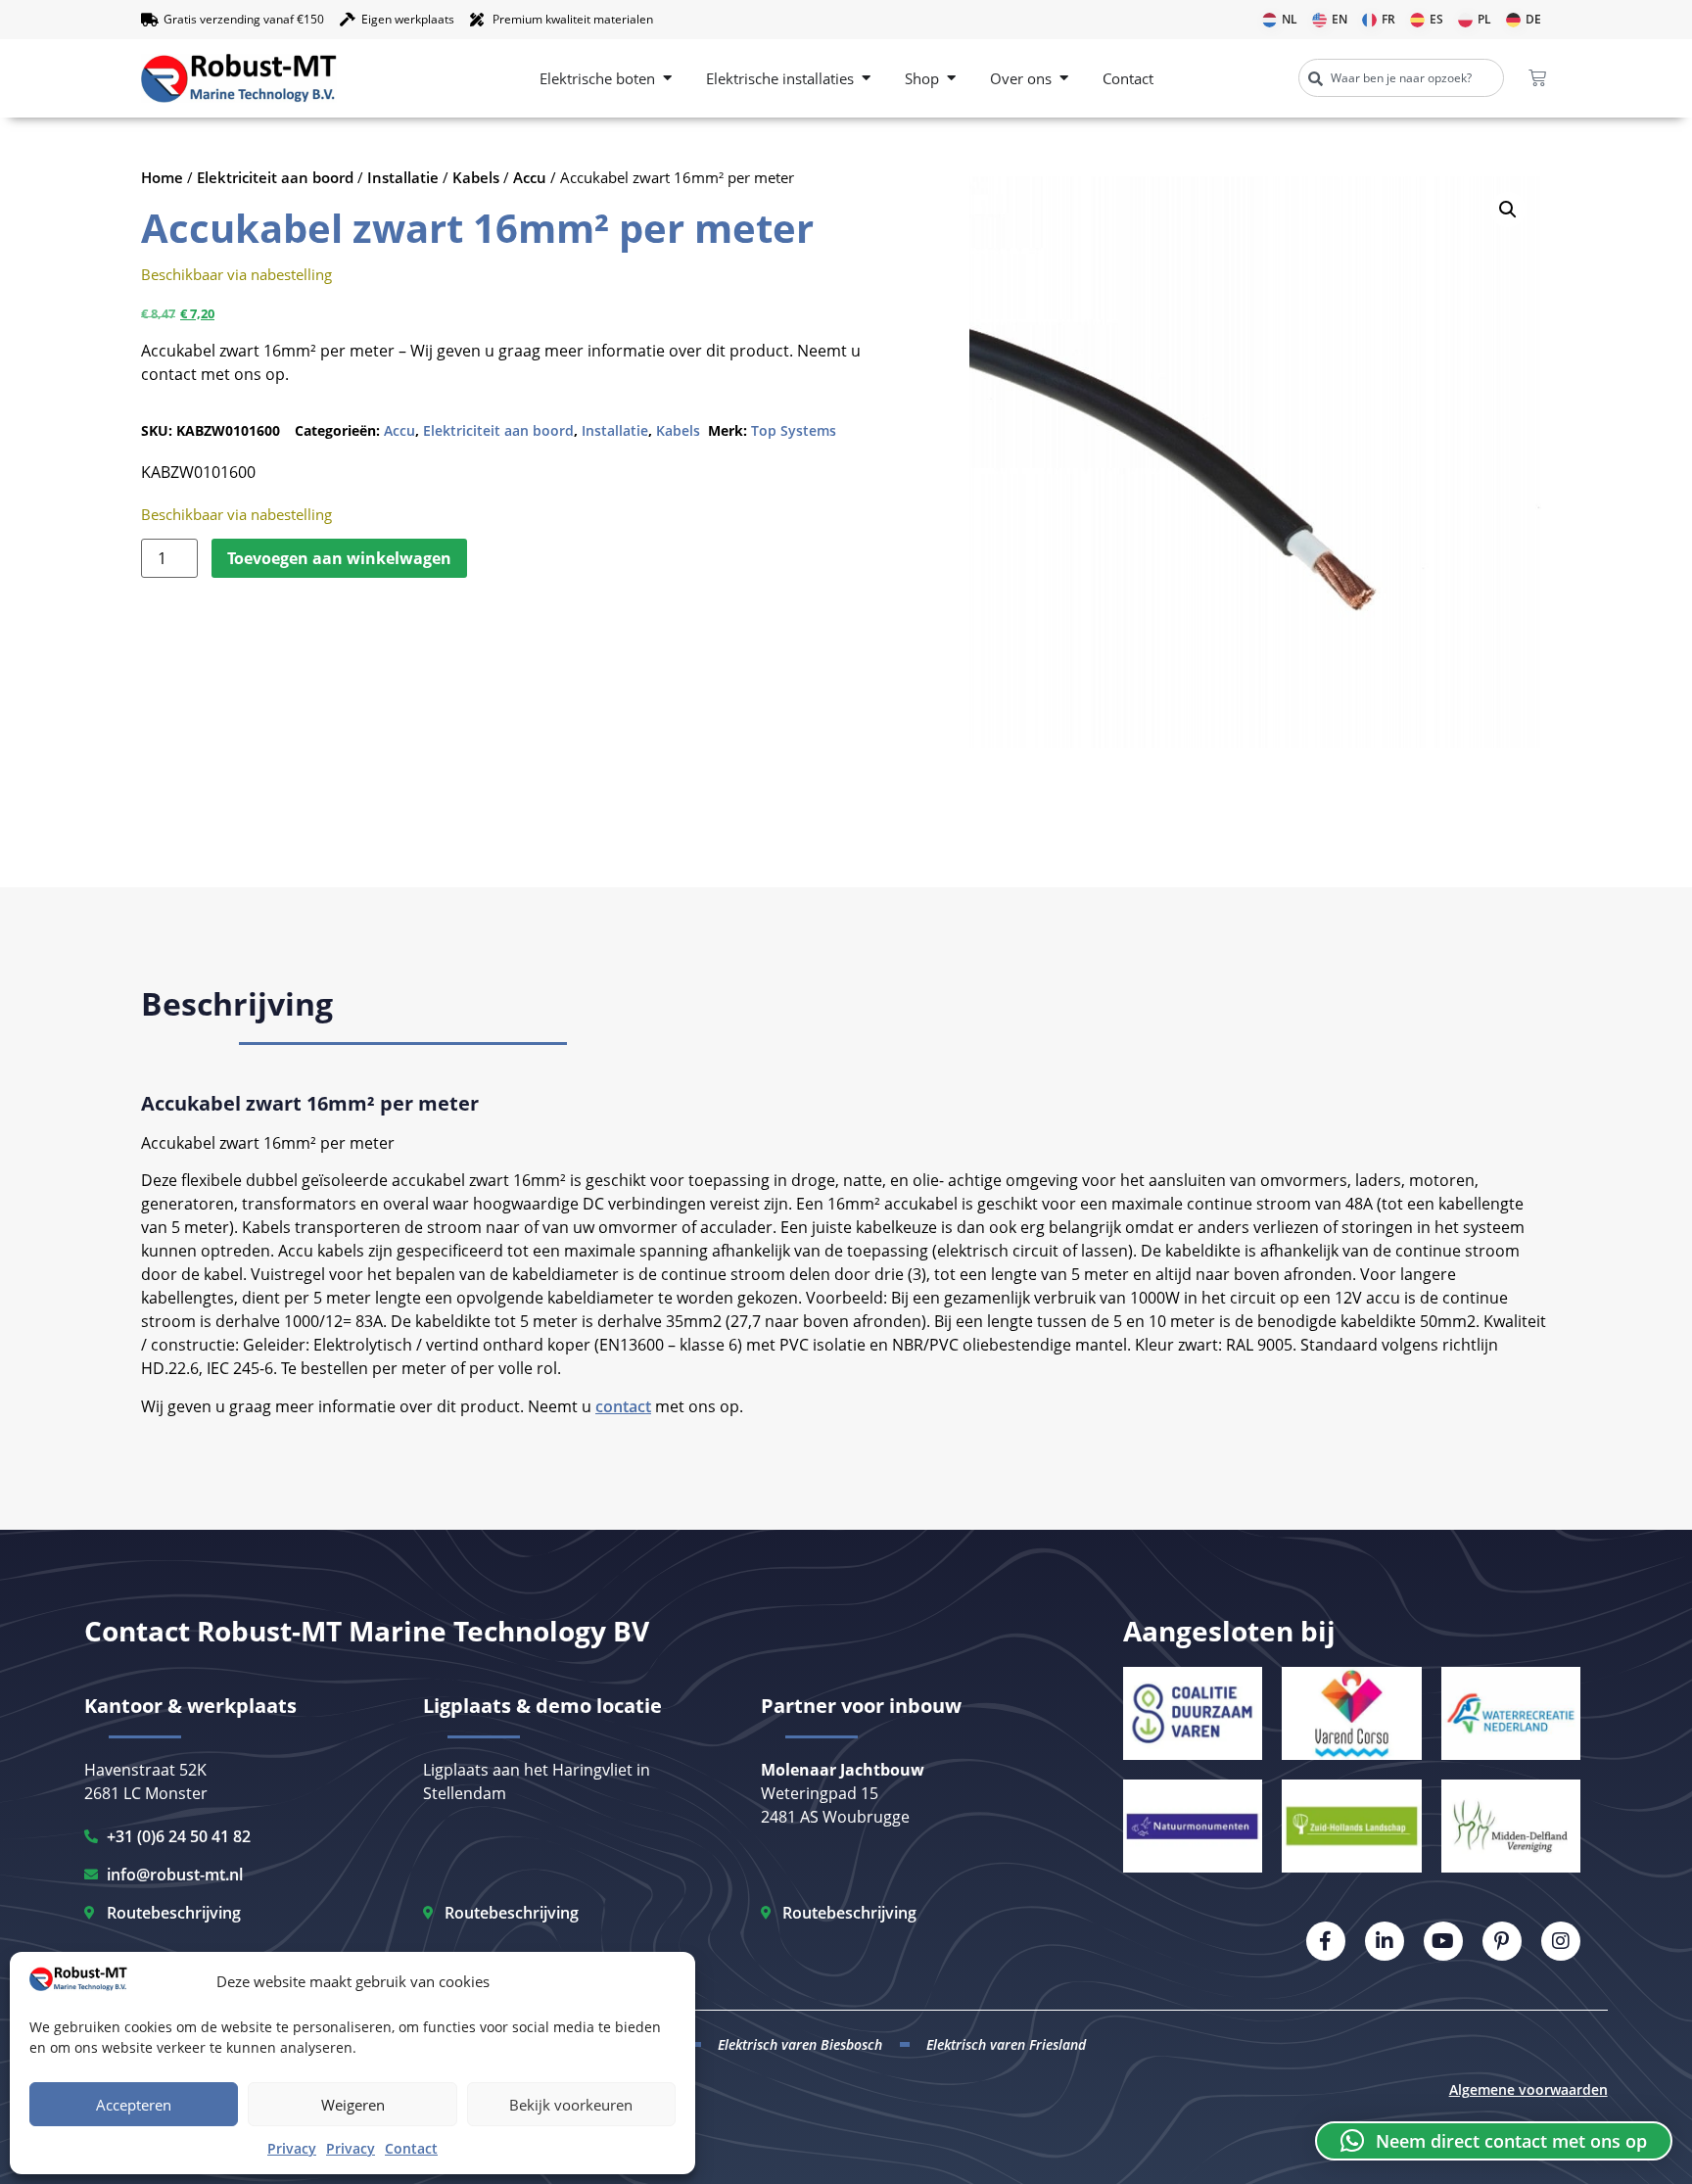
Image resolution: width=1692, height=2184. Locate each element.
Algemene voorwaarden (1528, 2089)
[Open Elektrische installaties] (866, 79)
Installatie (403, 177)
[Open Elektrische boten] (667, 79)
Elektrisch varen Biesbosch (800, 2044)
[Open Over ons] (1064, 79)
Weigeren (353, 2105)
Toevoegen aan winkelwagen (339, 558)
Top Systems (794, 430)
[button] (1508, 210)
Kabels (476, 177)
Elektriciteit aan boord (275, 177)
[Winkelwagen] (1537, 78)
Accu (530, 177)
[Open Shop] (951, 79)
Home (162, 177)
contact (623, 1406)
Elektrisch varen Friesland (1006, 2044)
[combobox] (1401, 78)
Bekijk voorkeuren (571, 2105)
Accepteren (134, 2105)
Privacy (292, 2148)
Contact (411, 2148)
